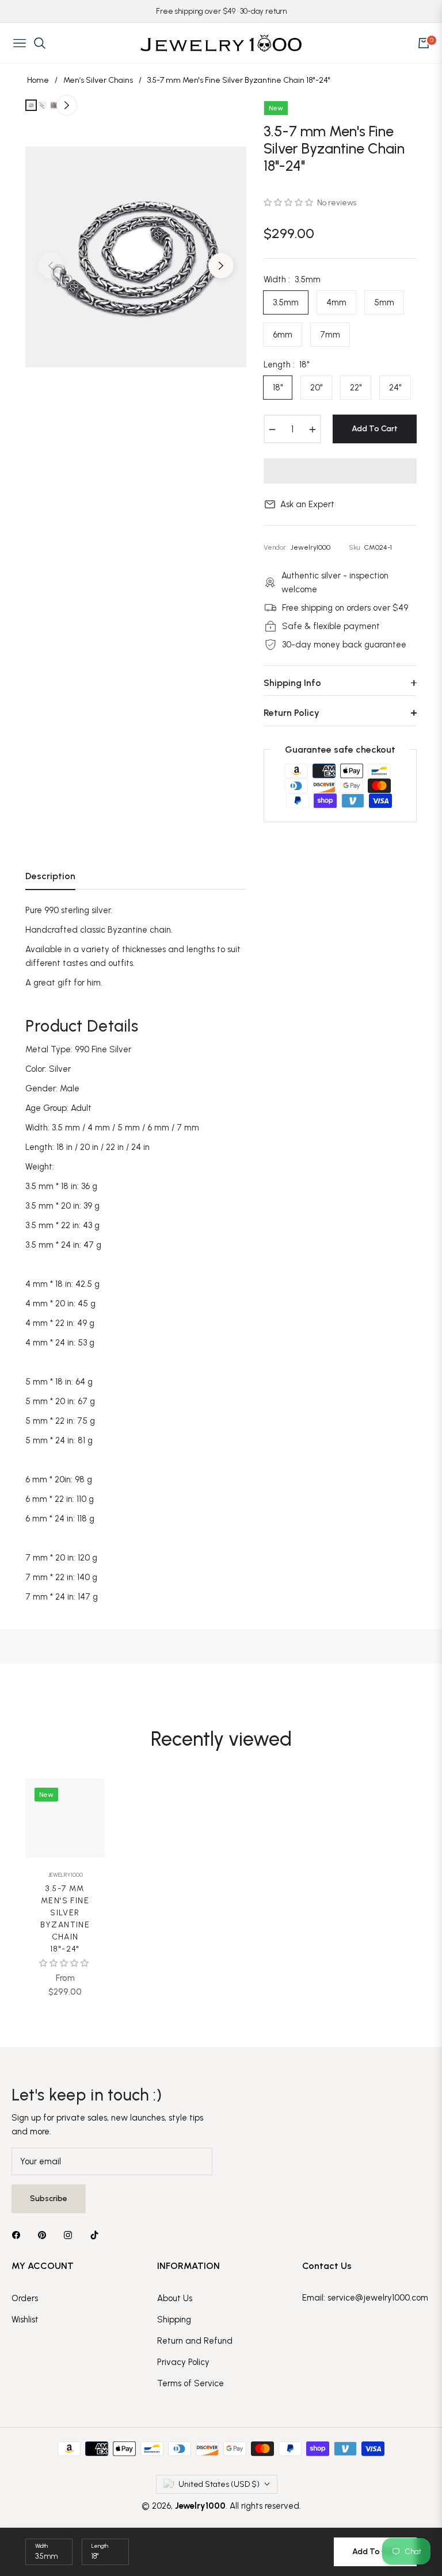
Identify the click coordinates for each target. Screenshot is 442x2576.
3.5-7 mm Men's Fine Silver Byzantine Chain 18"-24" (65, 1919)
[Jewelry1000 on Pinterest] (45, 2235)
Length (100, 2546)
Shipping (174, 2320)
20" (316, 388)
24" (395, 388)
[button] (289, 203)
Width (41, 2546)
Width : (292, 279)
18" (278, 388)
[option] (136, 257)
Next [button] (221, 266)
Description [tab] (50, 876)
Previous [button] (51, 266)
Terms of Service (190, 2383)
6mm (283, 335)
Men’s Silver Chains (98, 80)
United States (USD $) (219, 2484)
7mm (330, 335)
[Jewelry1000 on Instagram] (71, 2235)
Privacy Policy (183, 2362)
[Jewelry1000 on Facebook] (19, 2235)
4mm (336, 302)
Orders (25, 2298)
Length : (286, 365)
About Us (175, 2298)
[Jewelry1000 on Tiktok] (97, 2235)
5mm (384, 302)
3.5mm (286, 302)
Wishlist (25, 2320)
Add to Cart (375, 2552)
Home (38, 80)
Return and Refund (195, 2341)
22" (356, 388)
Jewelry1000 (65, 1875)
